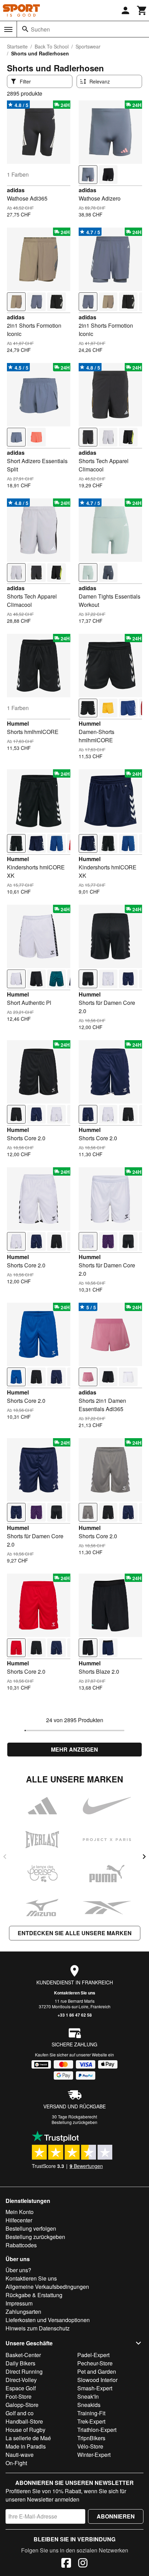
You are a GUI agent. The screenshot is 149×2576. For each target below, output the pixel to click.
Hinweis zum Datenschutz (38, 2328)
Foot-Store (19, 2396)
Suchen (40, 29)
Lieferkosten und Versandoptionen (48, 2320)
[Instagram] (83, 2564)
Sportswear (88, 46)
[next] (144, 1857)
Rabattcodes (21, 2245)
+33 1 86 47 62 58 (75, 2015)
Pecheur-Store (95, 2363)
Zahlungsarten (23, 2312)
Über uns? (18, 2270)
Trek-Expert (91, 2421)
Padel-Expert (93, 2355)
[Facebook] (66, 2564)
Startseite (17, 46)
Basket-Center (23, 2355)
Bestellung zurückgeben (74, 2122)
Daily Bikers (20, 2363)
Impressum (19, 2303)
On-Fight (16, 2463)
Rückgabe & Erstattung (34, 2295)
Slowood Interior (97, 2380)
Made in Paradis (26, 2446)
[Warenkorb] (142, 10)
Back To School (52, 46)
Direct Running (24, 2371)
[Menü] (8, 29)
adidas (16, 190)
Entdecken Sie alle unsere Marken (75, 1933)
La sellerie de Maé (28, 2438)
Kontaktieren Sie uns (75, 1993)
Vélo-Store (90, 2446)
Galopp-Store (22, 2405)
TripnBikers (91, 2438)
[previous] (5, 1857)
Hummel (18, 723)
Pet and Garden (97, 2371)
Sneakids (89, 2405)
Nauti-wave (20, 2455)
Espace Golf (21, 2388)
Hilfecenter (19, 2220)
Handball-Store (24, 2421)
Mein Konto (20, 2212)
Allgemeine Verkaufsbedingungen (47, 2287)
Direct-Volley (21, 2380)
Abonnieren (116, 2516)
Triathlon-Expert (97, 2430)
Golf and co (20, 2413)
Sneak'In (88, 2396)
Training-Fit (91, 2413)
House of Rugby (25, 2430)
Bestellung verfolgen (31, 2228)
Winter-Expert (94, 2455)
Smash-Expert (95, 2388)
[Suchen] (25, 29)
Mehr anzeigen (74, 1749)
